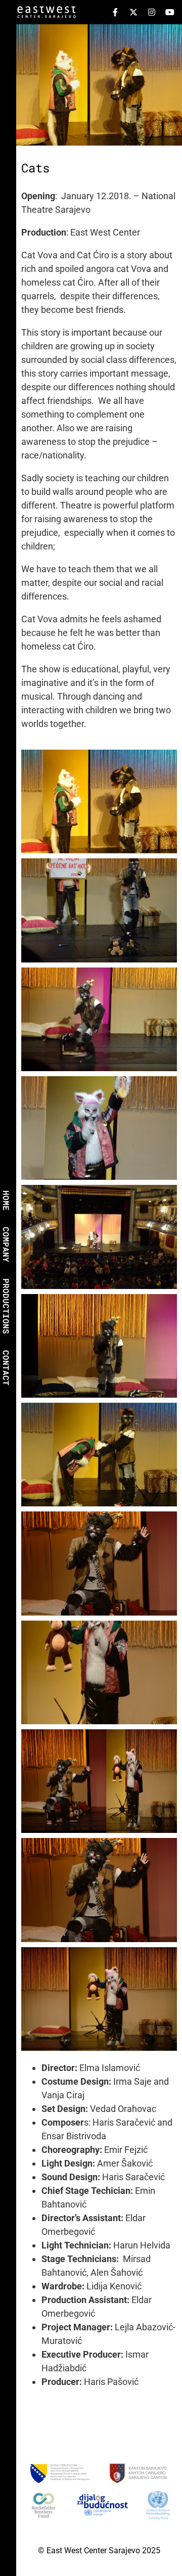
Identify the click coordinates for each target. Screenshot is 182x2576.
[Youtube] (170, 12)
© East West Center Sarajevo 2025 (99, 2550)
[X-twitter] (133, 12)
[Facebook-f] (115, 12)
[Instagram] (152, 12)
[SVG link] (47, 14)
